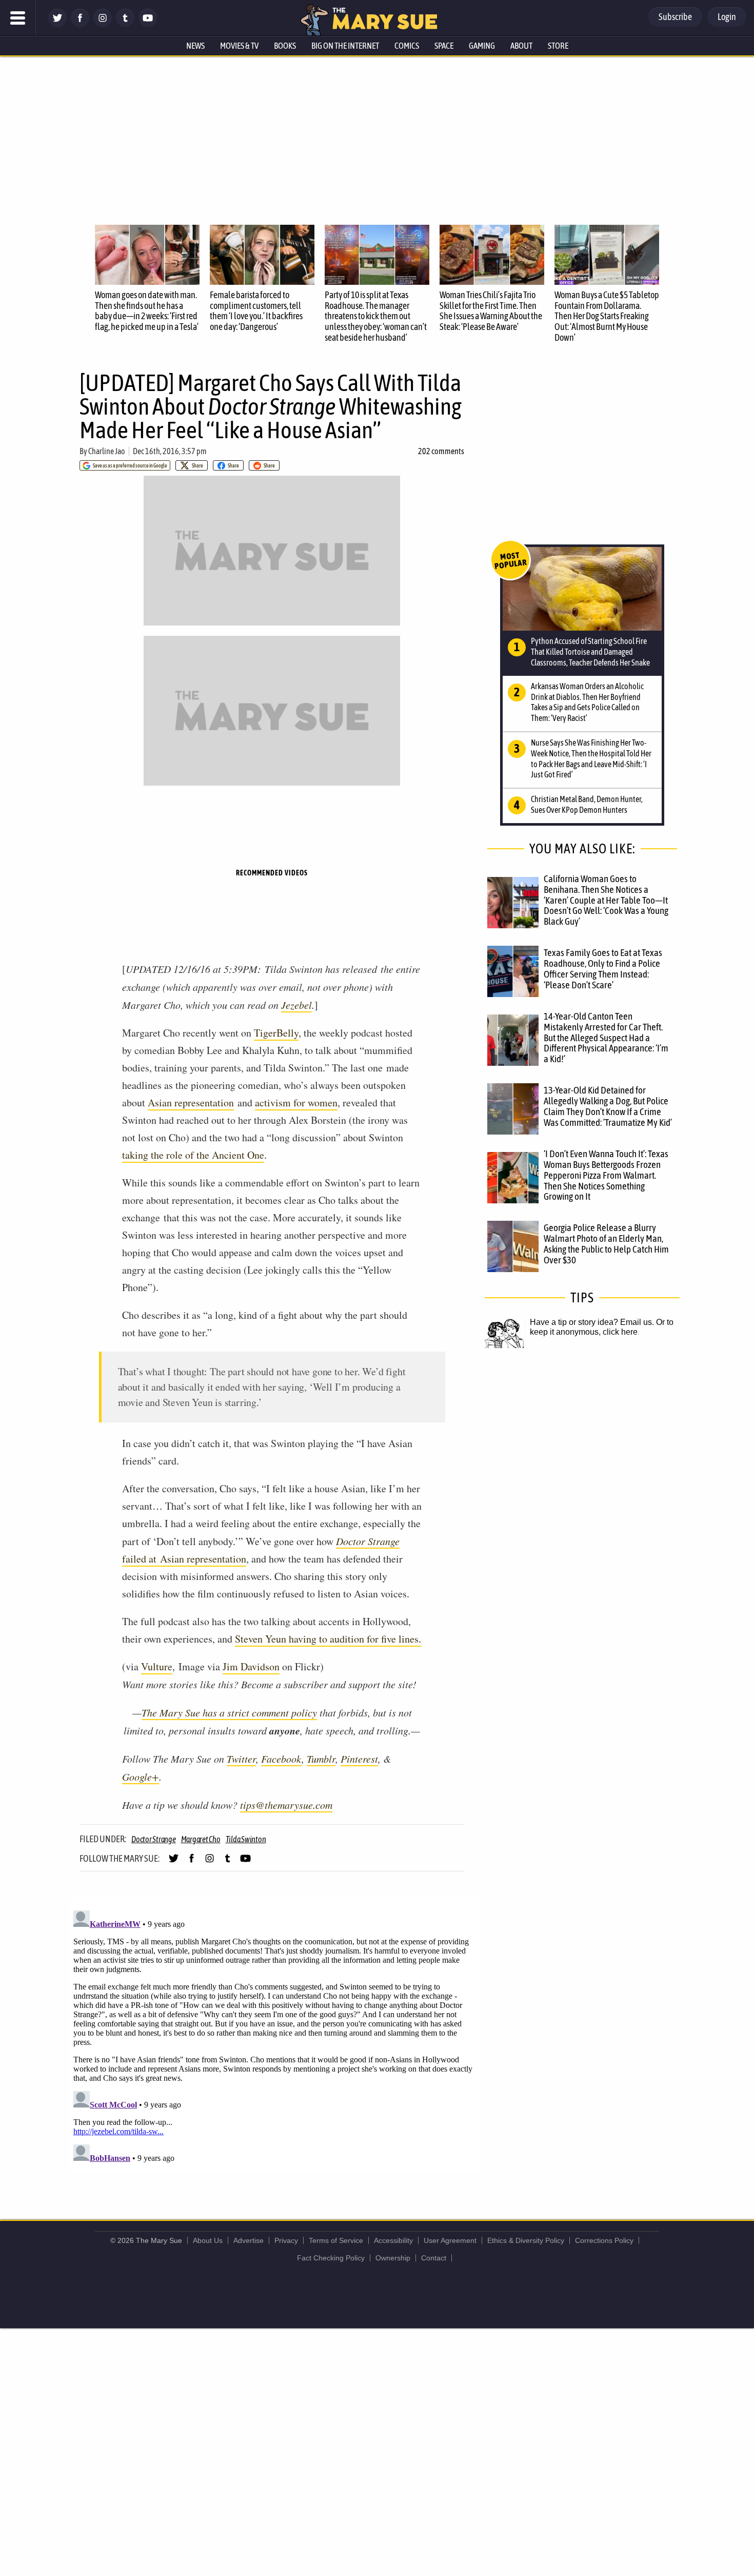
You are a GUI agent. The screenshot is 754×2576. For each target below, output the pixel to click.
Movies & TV (239, 46)
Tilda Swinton (246, 1839)
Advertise (249, 2240)
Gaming (482, 46)
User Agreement (450, 2240)
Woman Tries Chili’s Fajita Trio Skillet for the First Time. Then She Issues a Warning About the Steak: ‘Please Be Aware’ (491, 311)
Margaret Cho (201, 1839)
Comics (407, 46)
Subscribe (675, 17)
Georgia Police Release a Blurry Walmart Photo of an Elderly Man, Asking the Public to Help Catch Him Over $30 (606, 1244)
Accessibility (393, 2240)
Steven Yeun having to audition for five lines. (328, 1639)
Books (285, 46)
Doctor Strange (368, 1541)
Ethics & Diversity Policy (526, 2240)
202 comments (441, 451)
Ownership (393, 2258)
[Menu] (18, 18)
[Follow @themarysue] (57, 24)
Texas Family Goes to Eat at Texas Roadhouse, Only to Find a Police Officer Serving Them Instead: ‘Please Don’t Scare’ (603, 969)
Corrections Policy (604, 2240)
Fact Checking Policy (331, 2258)
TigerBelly (276, 1033)
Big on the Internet (345, 46)
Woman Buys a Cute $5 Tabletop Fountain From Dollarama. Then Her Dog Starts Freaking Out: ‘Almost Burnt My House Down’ (607, 316)
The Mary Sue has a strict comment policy (229, 1712)
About (521, 46)
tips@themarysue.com (286, 1805)
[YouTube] (148, 24)
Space (444, 46)
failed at (141, 1559)
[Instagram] (103, 24)
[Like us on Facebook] (80, 24)
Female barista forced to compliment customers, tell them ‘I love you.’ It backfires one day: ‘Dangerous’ (256, 311)
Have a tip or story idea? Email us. (592, 1322)
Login (727, 17)
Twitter (241, 1759)
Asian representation (191, 1102)
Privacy (286, 2240)
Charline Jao (107, 451)
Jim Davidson (251, 1666)
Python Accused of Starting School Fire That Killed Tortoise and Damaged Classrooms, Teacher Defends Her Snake (590, 652)
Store (558, 46)
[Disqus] (274, 2035)
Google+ (141, 1777)
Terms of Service (336, 2240)
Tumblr (321, 1759)
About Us (208, 2240)
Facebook (281, 1759)
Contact (434, 2258)
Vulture (157, 1666)
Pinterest (359, 1759)
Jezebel (296, 1005)
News (195, 46)
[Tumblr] (125, 24)
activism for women (296, 1102)
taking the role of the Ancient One (193, 1155)
